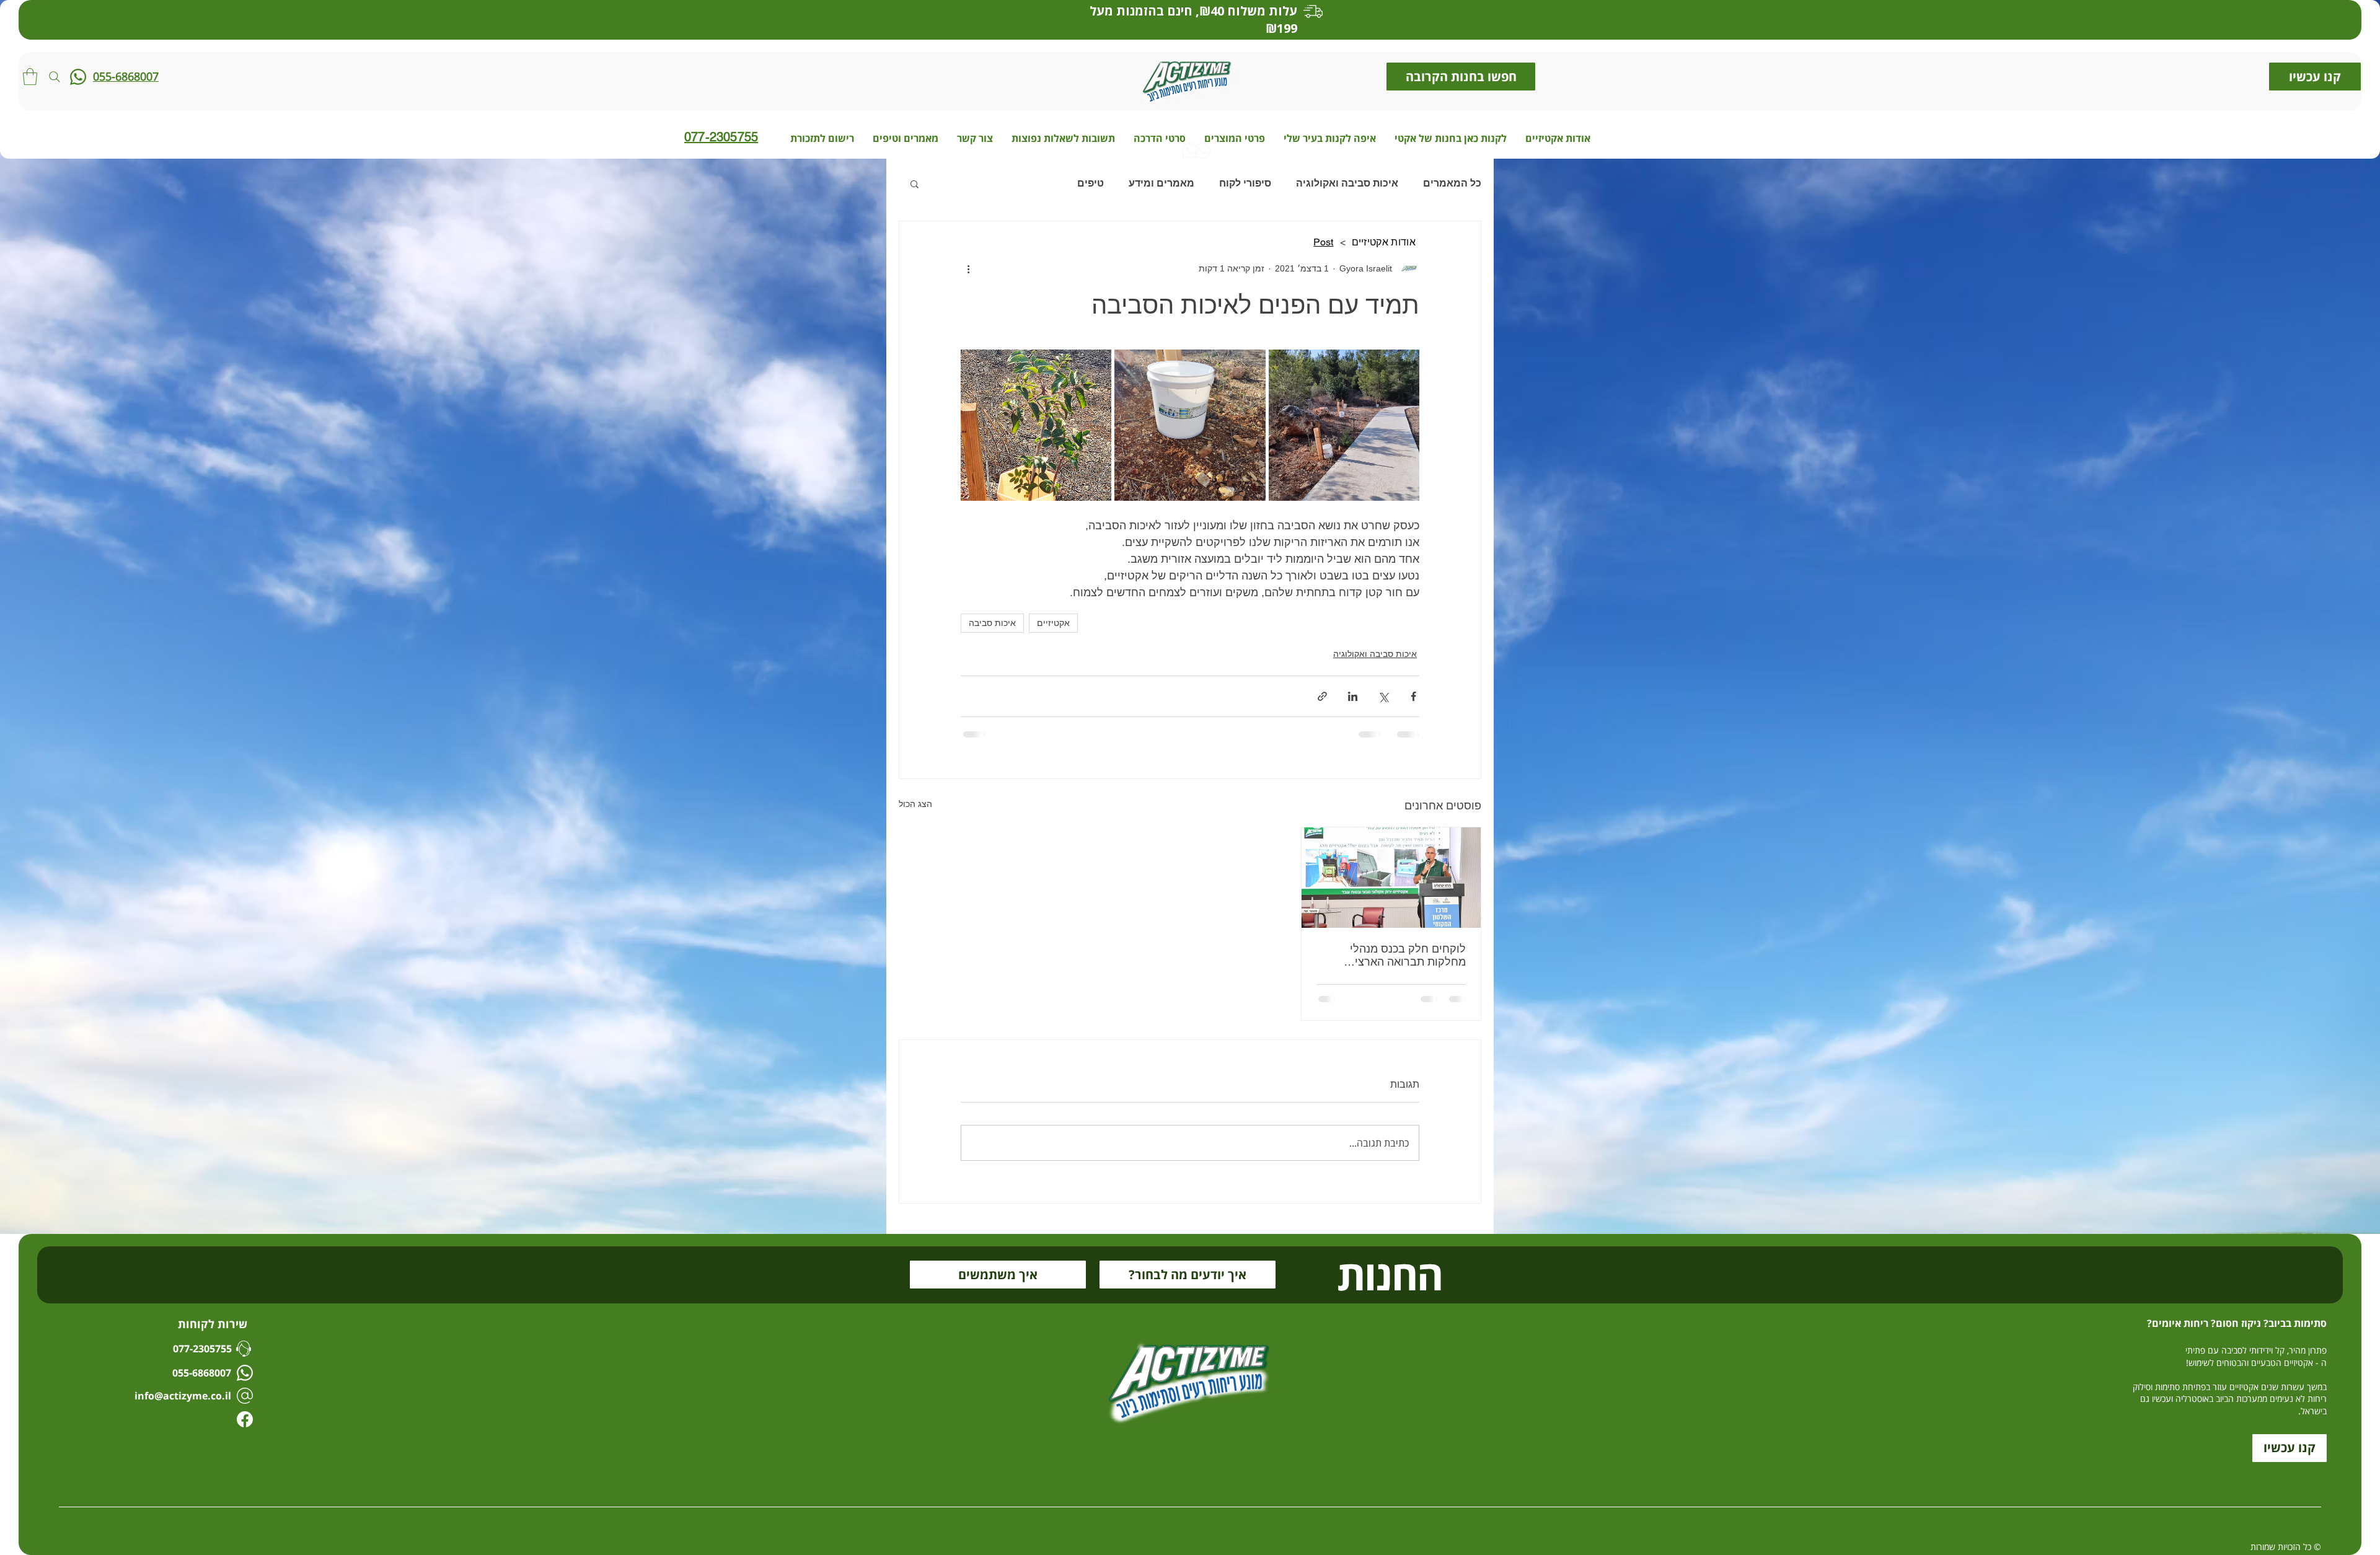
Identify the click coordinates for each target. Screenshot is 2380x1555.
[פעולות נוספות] (968, 268)
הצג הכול (915, 804)
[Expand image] (1344, 425)
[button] (30, 77)
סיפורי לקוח (1245, 183)
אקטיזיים (1053, 623)
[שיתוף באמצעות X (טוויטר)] (1383, 696)
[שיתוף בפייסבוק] (1413, 696)
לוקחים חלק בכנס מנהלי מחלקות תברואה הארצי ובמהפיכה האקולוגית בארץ (1403, 956)
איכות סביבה (992, 623)
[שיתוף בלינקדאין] (1353, 696)
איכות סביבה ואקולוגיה (1347, 183)
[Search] (55, 77)
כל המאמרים (1452, 183)
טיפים (1091, 183)
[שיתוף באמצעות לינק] (1322, 696)
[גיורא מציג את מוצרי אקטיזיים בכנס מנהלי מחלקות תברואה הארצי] (1391, 878)
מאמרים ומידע (1161, 183)
